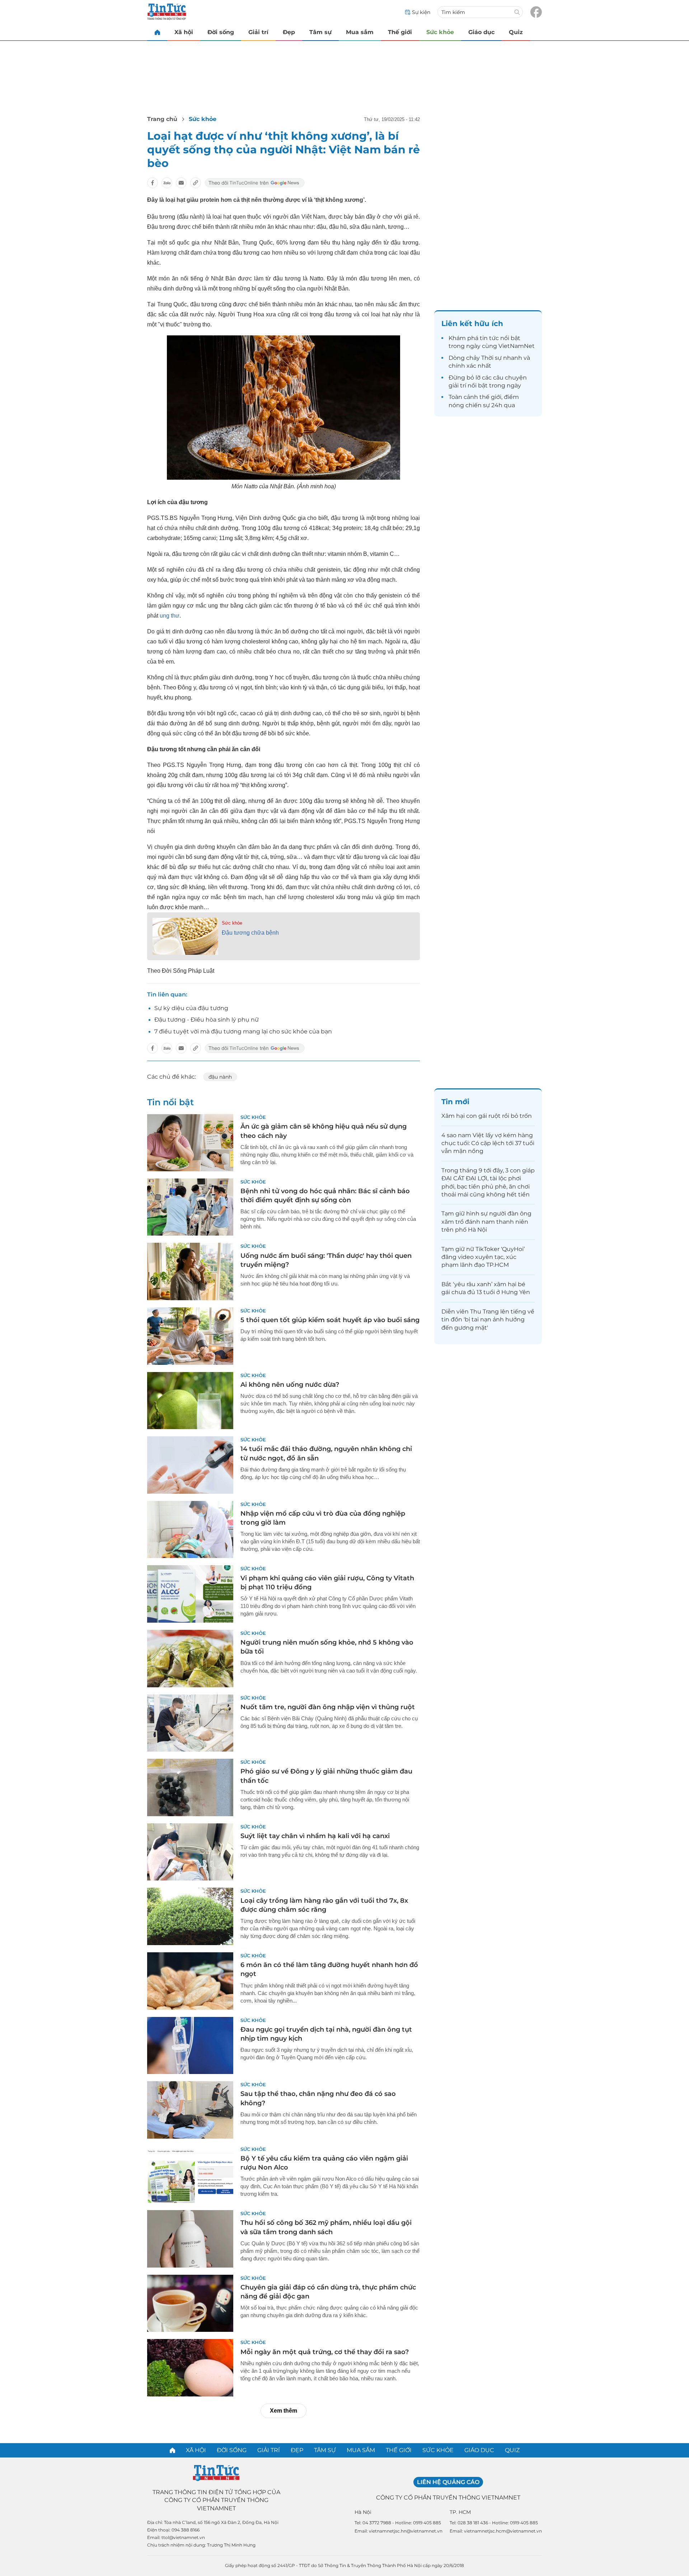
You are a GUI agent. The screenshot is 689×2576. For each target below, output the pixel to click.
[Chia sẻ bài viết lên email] (181, 183)
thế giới (490, 397)
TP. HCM (460, 2512)
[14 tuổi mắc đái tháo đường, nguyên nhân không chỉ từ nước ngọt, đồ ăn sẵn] (190, 1465)
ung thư (170, 616)
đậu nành (220, 1077)
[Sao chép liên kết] (196, 183)
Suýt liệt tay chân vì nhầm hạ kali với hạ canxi (315, 1836)
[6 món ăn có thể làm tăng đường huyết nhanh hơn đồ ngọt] (190, 1981)
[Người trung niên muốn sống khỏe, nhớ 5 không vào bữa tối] (190, 1659)
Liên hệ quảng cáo (448, 2482)
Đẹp (289, 32)
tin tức (489, 338)
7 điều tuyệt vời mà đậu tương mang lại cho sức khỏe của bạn (243, 1031)
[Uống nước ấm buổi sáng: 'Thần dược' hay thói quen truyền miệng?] (190, 1271)
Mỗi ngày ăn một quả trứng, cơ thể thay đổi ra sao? (325, 2352)
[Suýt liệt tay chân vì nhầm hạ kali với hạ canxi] (190, 1852)
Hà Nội (363, 2512)
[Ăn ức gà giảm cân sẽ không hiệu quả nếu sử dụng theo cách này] (190, 1143)
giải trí (457, 385)
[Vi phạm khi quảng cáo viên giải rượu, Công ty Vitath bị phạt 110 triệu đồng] (190, 1594)
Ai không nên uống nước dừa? (290, 1385)
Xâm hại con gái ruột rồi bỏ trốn (487, 1116)
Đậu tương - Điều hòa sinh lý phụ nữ (207, 1020)
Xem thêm (283, 2411)
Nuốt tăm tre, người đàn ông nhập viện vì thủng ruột (328, 1707)
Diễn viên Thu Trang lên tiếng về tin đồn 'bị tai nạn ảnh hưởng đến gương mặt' (488, 1320)
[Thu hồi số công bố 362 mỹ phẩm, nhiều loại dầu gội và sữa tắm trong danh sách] (190, 2239)
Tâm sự (320, 32)
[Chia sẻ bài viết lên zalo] (167, 183)
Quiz (516, 32)
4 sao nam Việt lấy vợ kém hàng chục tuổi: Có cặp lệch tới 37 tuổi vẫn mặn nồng (488, 1143)
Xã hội (184, 32)
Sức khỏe (440, 32)
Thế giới (400, 32)
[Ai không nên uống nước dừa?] (190, 1401)
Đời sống (221, 32)
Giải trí (258, 32)
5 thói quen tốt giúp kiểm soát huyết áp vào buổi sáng (330, 1320)
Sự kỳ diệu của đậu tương (191, 1008)
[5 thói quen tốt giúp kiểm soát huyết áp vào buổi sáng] (190, 1336)
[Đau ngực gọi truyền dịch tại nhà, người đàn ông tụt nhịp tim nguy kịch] (190, 2046)
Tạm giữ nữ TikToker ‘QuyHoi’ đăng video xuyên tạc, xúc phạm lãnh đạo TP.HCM (483, 1257)
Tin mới (455, 1102)
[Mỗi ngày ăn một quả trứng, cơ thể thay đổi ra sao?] (190, 2368)
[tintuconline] (157, 32)
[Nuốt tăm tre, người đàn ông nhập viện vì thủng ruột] (190, 1723)
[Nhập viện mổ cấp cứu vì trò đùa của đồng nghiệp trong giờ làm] (190, 1530)
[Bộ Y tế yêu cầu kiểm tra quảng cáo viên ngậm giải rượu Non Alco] (190, 2175)
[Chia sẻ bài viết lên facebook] (153, 183)
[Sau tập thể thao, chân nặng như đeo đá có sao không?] (190, 2110)
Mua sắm (360, 32)
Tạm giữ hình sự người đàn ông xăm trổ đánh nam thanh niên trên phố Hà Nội (486, 1222)
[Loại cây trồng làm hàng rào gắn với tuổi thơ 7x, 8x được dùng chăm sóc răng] (190, 1916)
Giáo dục (481, 32)
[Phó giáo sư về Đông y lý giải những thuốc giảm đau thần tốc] (190, 1787)
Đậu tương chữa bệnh (250, 933)
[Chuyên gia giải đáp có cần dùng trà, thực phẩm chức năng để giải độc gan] (190, 2303)
